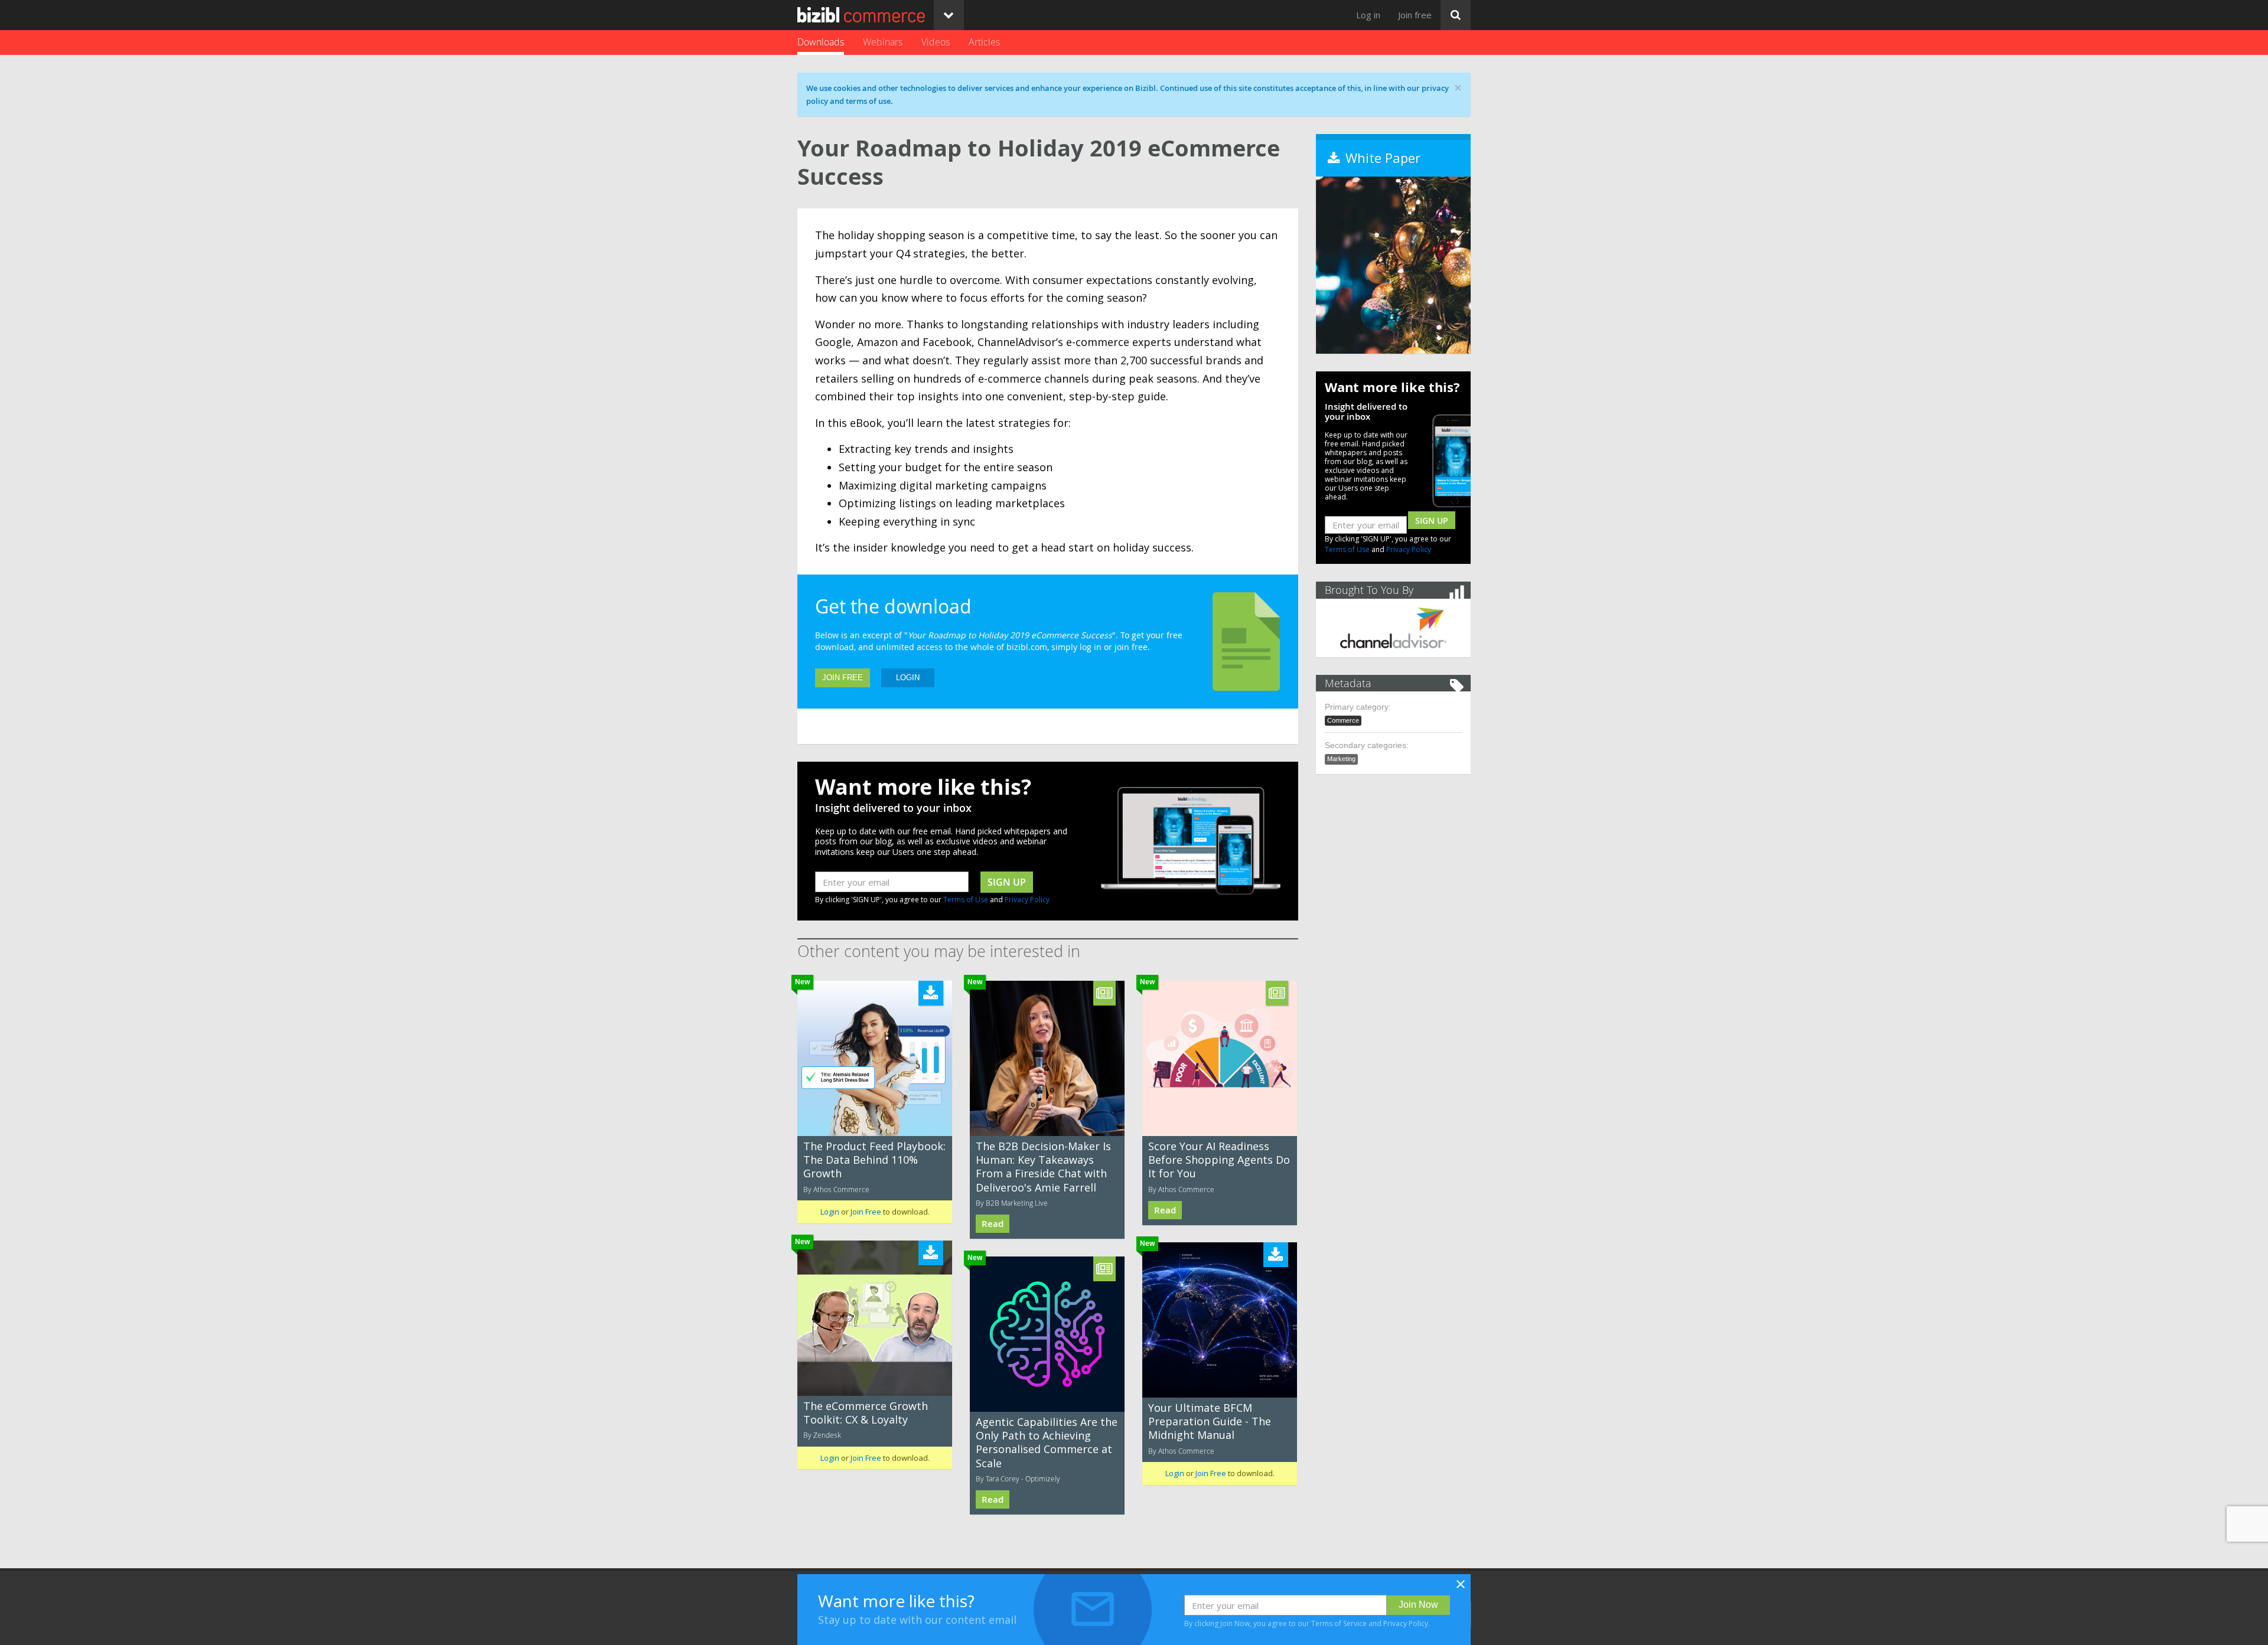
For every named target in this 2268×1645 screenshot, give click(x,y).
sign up (1007, 882)
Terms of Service (1339, 1623)
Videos (936, 42)
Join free (1415, 15)
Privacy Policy (1027, 900)
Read (993, 1224)
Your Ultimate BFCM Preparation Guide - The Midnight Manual (1210, 1422)
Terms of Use (966, 900)
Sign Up (1432, 520)
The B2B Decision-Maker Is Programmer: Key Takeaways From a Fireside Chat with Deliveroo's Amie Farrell (1043, 1167)
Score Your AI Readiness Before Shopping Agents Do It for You (1219, 1160)
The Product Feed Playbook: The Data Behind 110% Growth (874, 1160)
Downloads (821, 42)
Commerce (1343, 720)
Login (908, 678)
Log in (1368, 15)
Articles (984, 42)
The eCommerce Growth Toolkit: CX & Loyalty (866, 1413)
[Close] (1461, 1588)
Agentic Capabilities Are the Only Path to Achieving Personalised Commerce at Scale (1047, 1442)
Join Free (843, 678)
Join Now (1418, 1605)
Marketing (1341, 759)
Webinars (883, 42)
